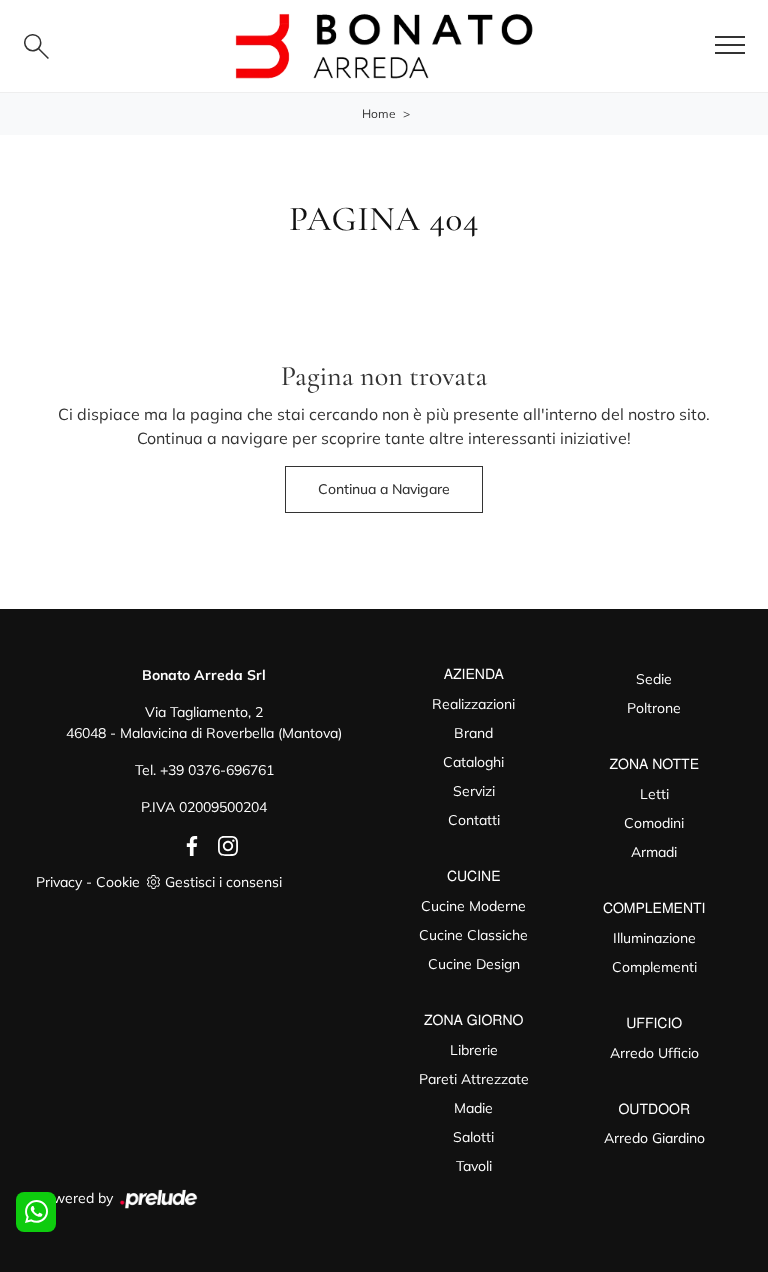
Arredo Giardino (654, 1138)
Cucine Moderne (473, 906)
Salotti (473, 1137)
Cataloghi (473, 762)
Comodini (654, 823)
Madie (473, 1108)
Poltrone (654, 708)
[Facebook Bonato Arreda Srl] (188, 844)
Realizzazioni (473, 704)
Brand (473, 733)
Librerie (474, 1050)
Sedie (654, 679)
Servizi (474, 791)
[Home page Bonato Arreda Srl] (384, 46)
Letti (654, 794)
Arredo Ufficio (654, 1053)
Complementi (654, 967)
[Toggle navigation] (730, 46)
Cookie (118, 882)
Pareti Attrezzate (474, 1079)
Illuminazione (654, 938)
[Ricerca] (36, 46)
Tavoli (474, 1166)
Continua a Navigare (384, 489)
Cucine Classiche (473, 935)
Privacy (59, 882)
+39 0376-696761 (217, 770)
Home (379, 113)
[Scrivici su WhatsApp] (36, 1212)
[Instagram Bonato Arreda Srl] (222, 844)
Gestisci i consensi (223, 882)
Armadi (654, 852)
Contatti (474, 820)
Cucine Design (474, 964)
